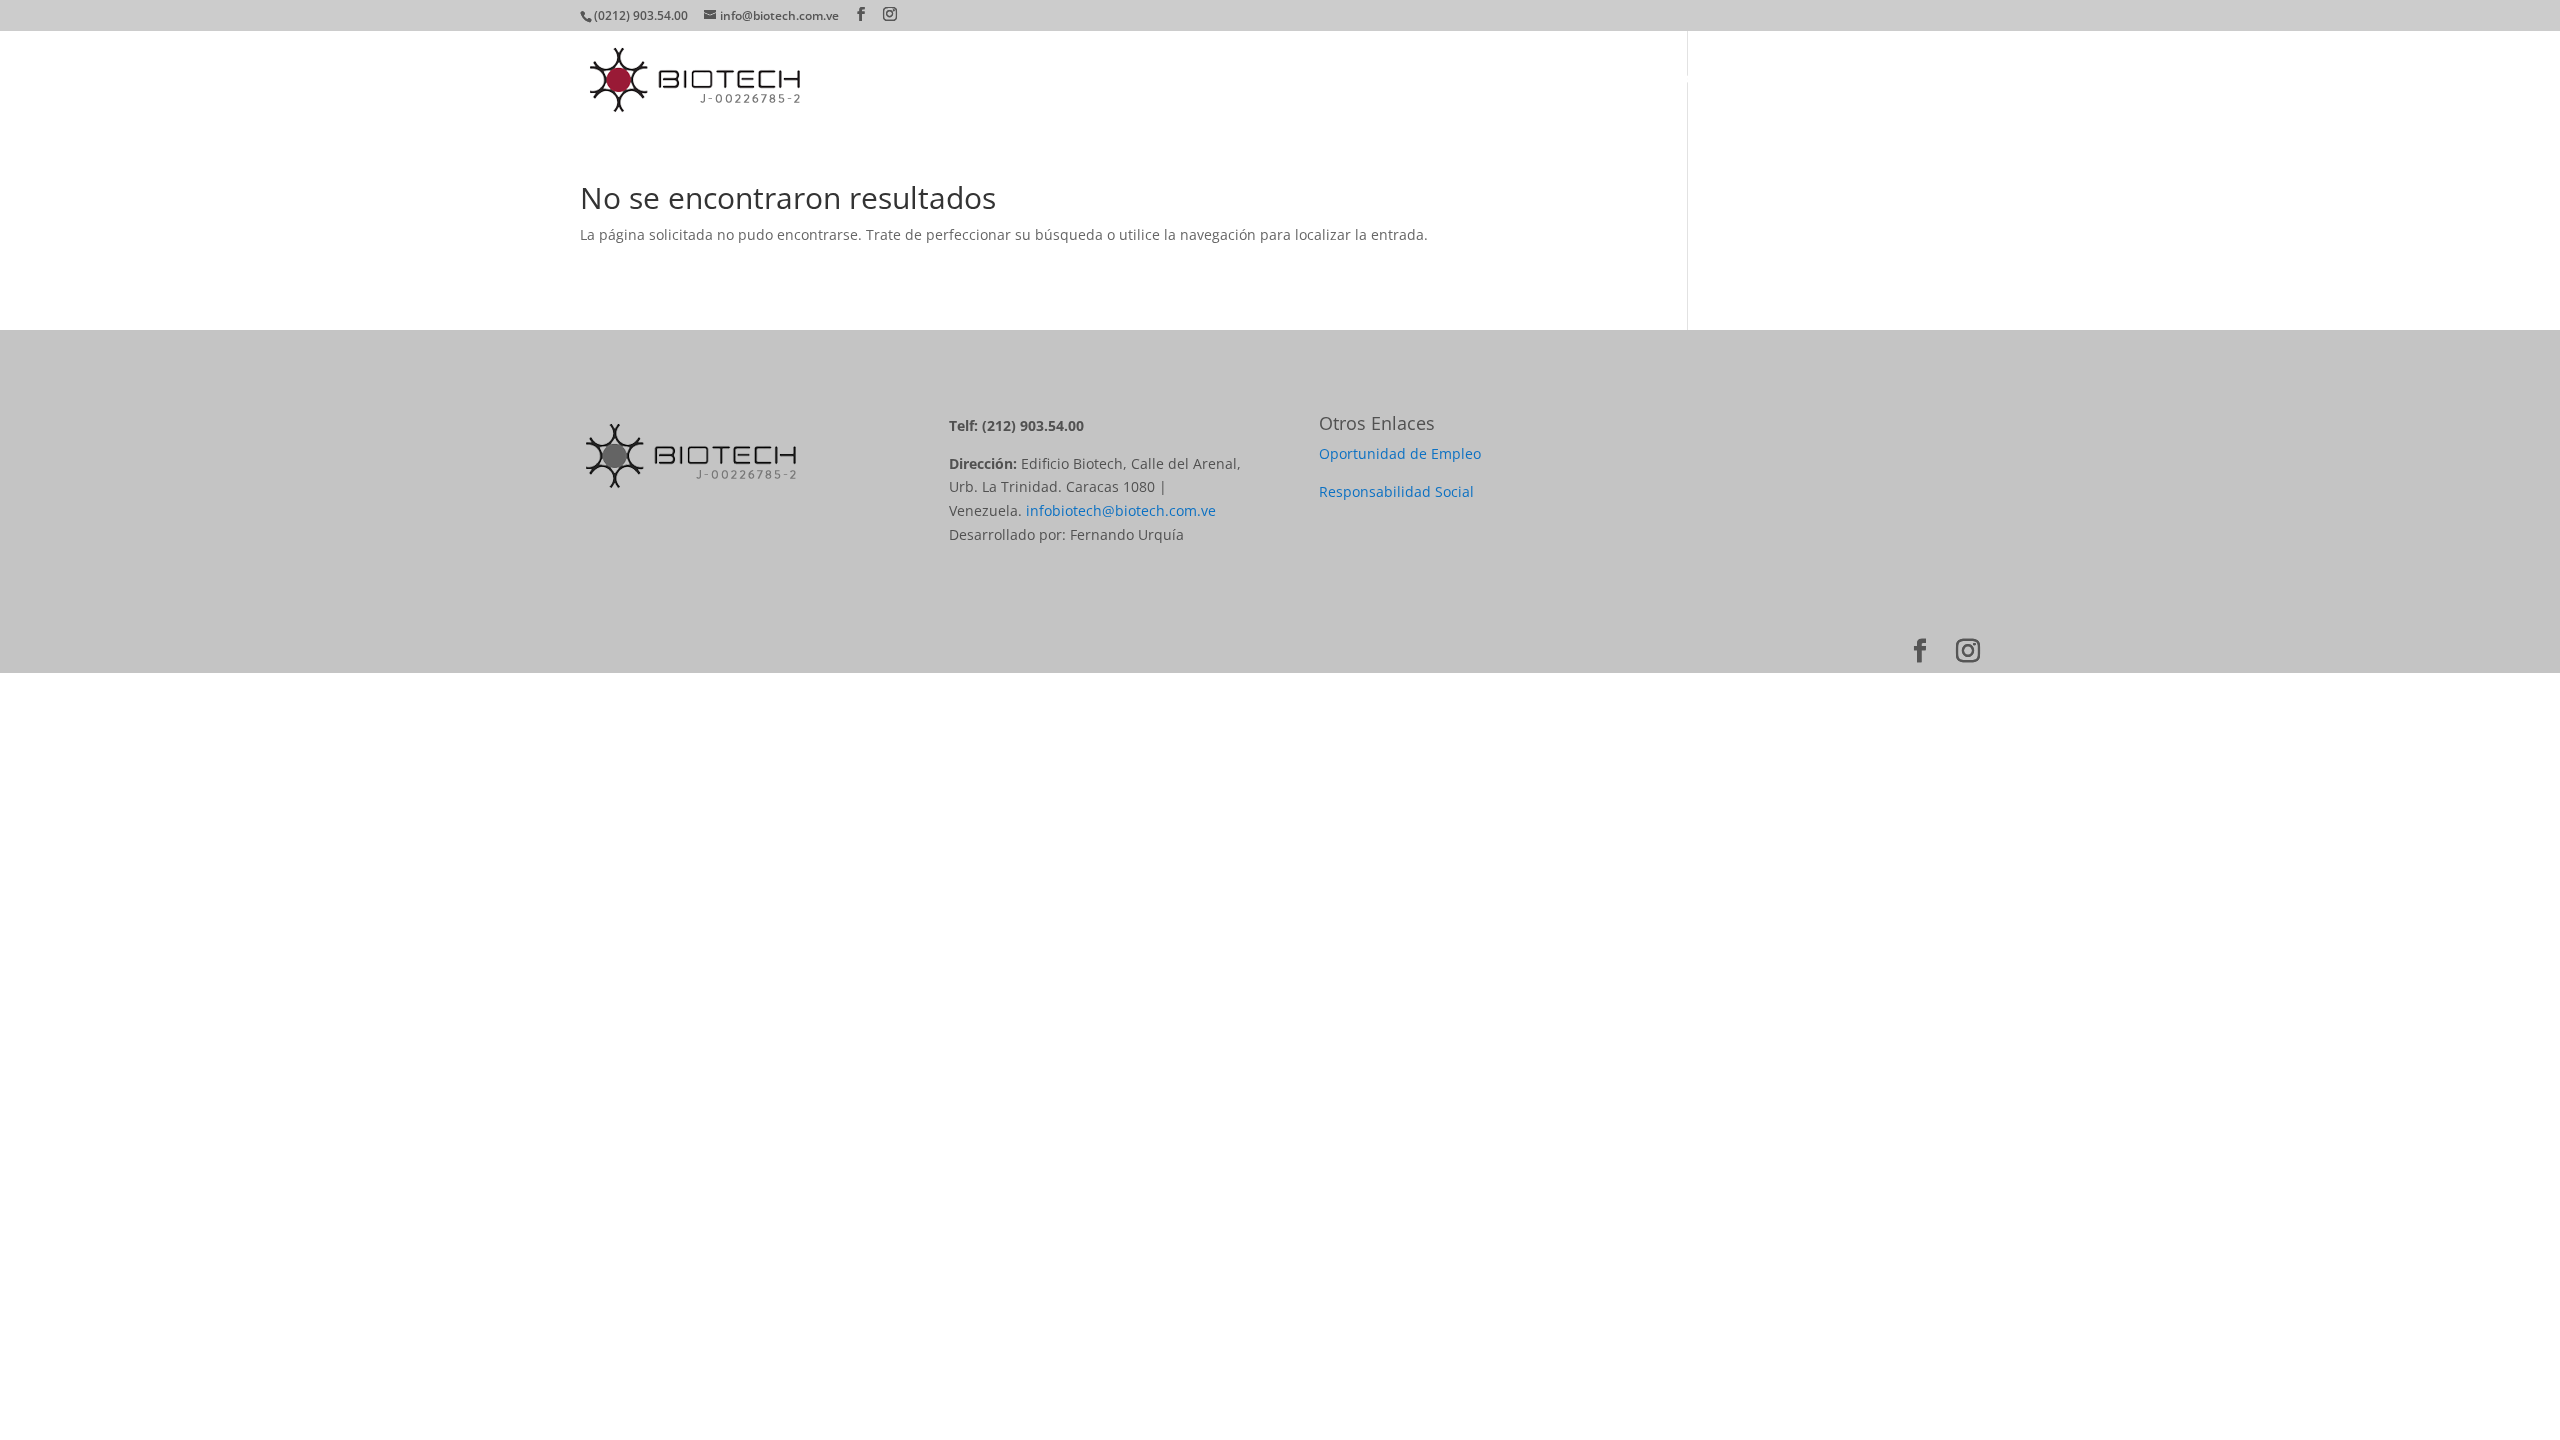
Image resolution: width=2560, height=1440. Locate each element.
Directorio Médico (1682, 79)
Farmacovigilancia (1830, 79)
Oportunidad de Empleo (1400, 453)
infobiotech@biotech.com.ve (1121, 510)
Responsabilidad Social (1396, 491)
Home (1333, 79)
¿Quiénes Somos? (1439, 79)
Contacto (1948, 79)
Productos (1559, 79)
